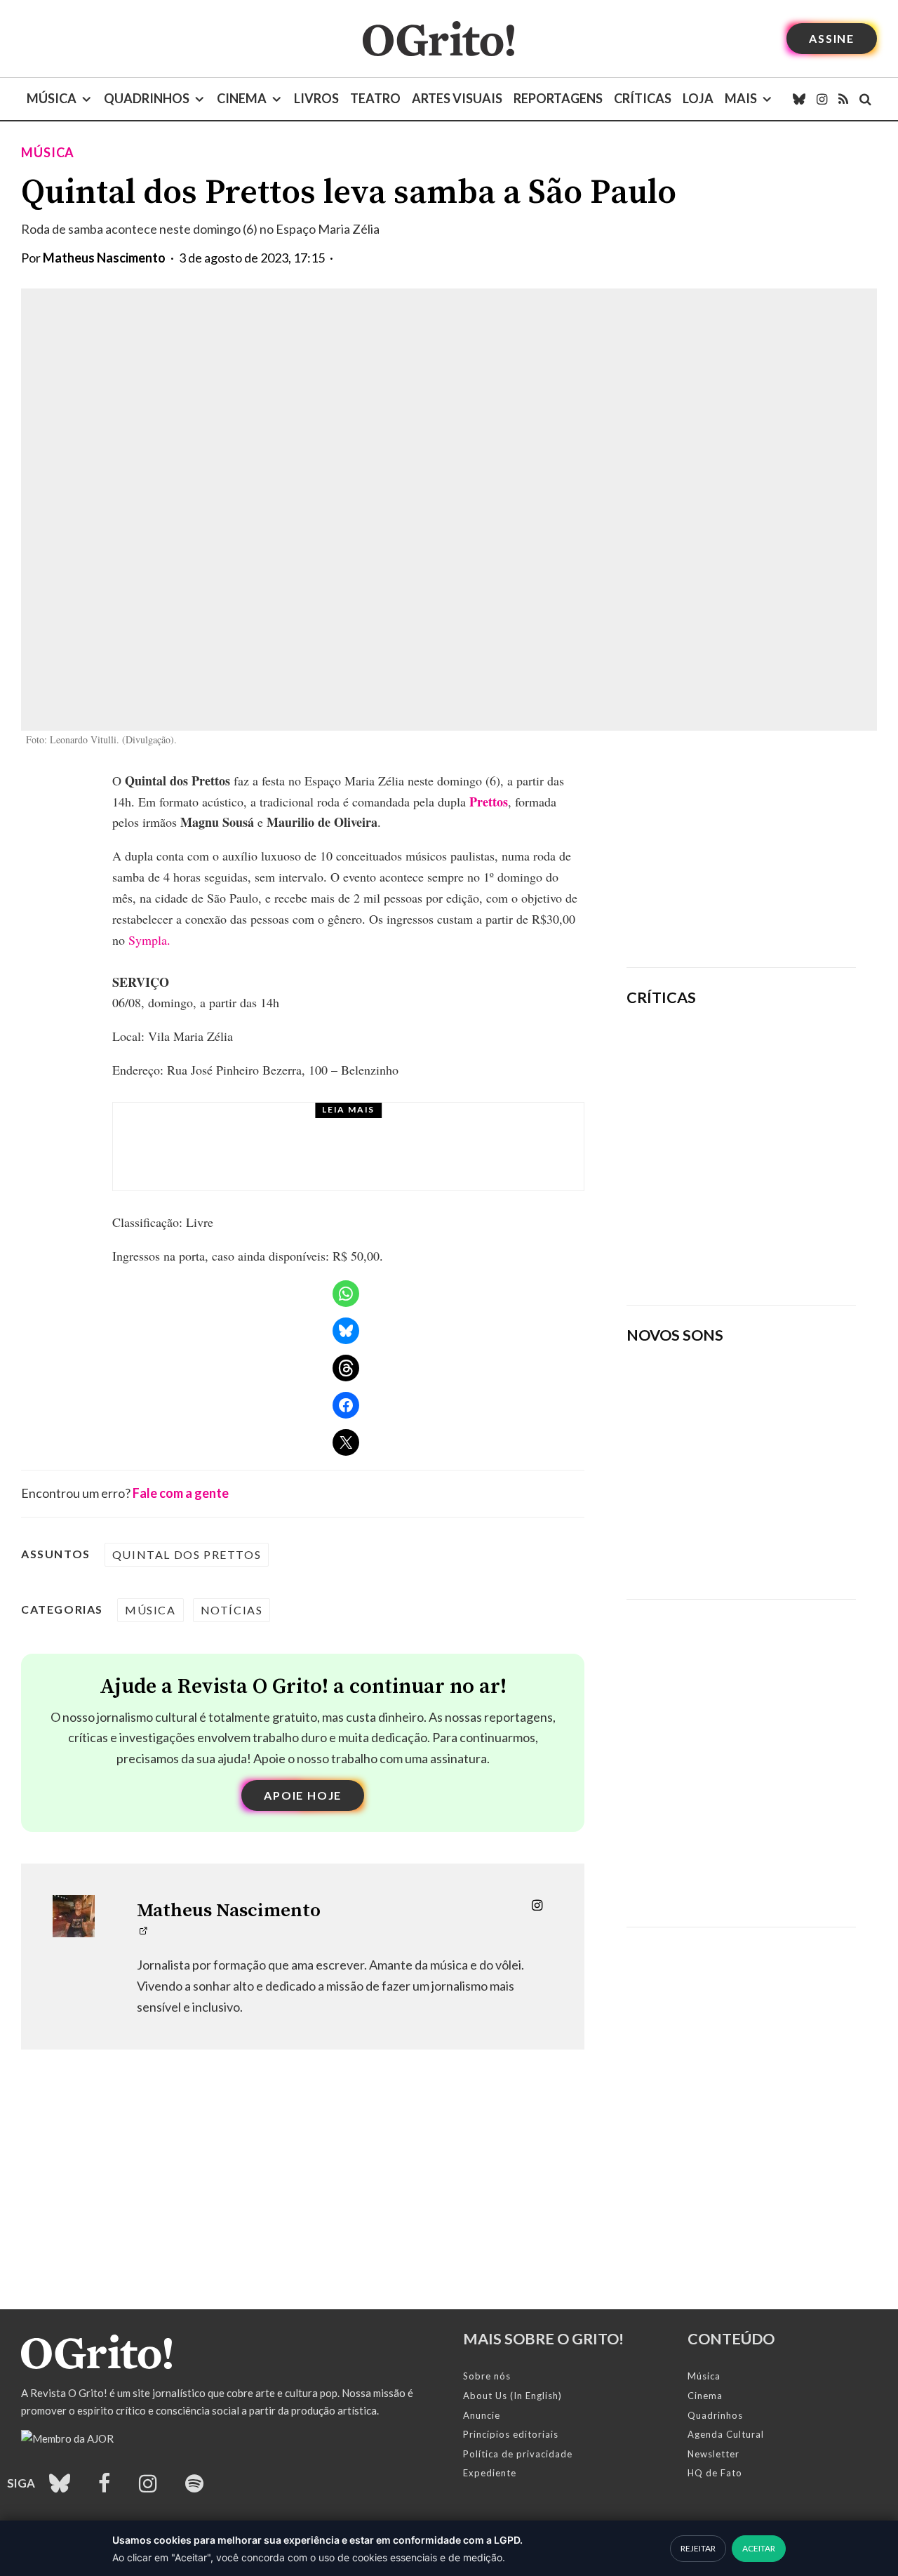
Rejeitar (698, 2548)
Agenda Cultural (726, 2434)
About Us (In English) (512, 2396)
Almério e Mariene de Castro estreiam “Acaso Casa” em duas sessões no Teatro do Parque (380, 1160)
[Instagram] (822, 99)
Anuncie (482, 2415)
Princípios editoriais (511, 2434)
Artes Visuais (457, 98)
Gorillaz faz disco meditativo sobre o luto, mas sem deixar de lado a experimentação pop (782, 1148)
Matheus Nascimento (104, 258)
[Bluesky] (799, 99)
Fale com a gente (181, 1493)
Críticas (643, 98)
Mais (741, 98)
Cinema (242, 98)
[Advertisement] (741, 858)
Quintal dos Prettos (187, 1554)
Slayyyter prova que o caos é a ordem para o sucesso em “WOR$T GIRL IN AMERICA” (784, 1058)
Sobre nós (487, 2376)
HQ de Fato (715, 2473)
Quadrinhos (147, 98)
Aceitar (759, 2548)
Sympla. (149, 940)
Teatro (375, 98)
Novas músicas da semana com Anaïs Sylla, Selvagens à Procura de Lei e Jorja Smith (728, 1542)
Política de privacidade (518, 2454)
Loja (698, 98)
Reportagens (558, 98)
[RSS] (843, 99)
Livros (316, 98)
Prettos (489, 802)
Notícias (232, 1610)
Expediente (490, 2473)
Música (52, 98)
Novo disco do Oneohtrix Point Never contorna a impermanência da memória (775, 1246)
